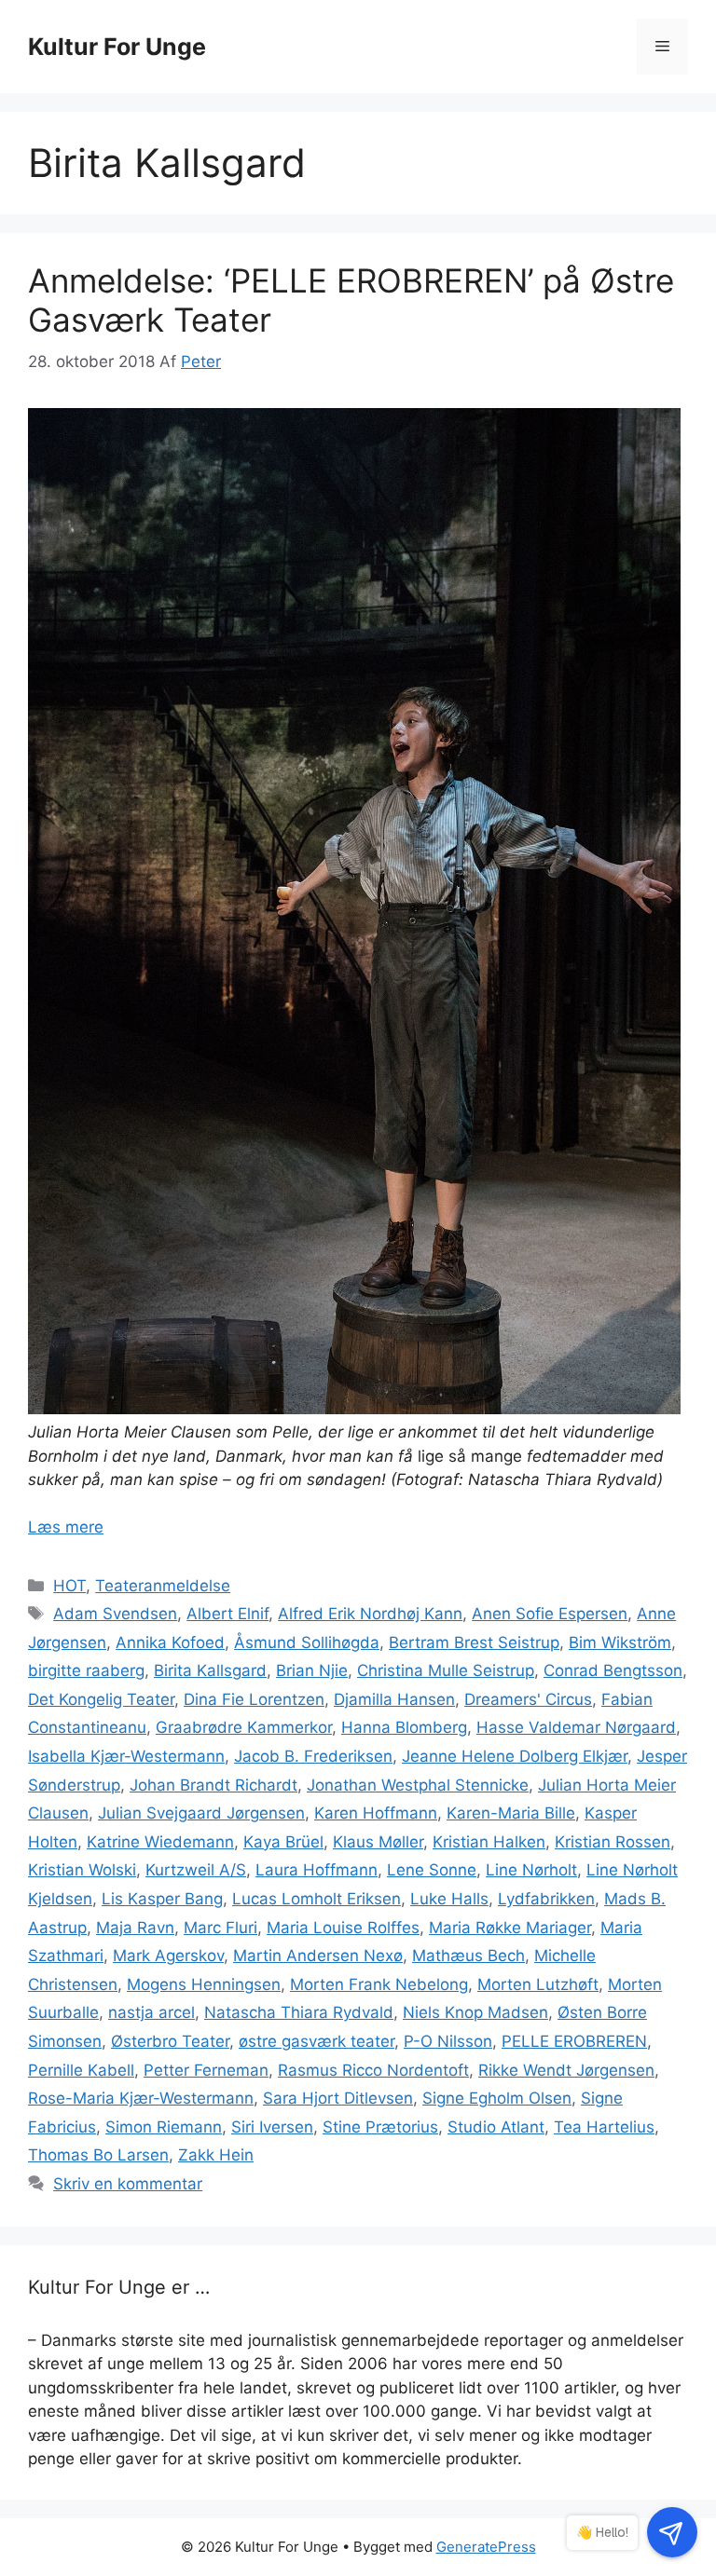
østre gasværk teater (317, 2041)
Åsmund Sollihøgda (307, 1642)
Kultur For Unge (117, 47)
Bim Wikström (620, 1642)
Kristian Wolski (82, 1870)
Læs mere (66, 1527)
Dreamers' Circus (528, 1699)
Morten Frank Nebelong (379, 1984)
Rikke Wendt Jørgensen (566, 2070)
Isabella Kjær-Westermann (126, 1756)
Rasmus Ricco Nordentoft (373, 2070)
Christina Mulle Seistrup (446, 1670)
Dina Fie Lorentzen (254, 1699)
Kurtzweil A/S (196, 1870)
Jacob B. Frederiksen (313, 1756)
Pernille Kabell (81, 2070)
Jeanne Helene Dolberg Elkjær (515, 1756)
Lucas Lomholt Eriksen (317, 1899)
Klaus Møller (378, 1842)
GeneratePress (486, 2547)
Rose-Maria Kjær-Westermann (141, 2098)
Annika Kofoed (170, 1642)
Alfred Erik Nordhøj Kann (370, 1614)
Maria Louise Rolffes (343, 1928)
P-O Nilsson (448, 2041)
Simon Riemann (164, 2127)
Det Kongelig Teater (101, 1699)
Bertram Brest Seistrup (474, 1642)
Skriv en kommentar (128, 2184)
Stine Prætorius (380, 2127)
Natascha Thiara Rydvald (299, 2012)
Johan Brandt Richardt (213, 1785)
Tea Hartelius (604, 2127)
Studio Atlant (496, 2127)
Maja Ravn (135, 1928)
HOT (69, 1586)
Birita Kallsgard (210, 1670)
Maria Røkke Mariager (510, 1928)
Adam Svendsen (115, 1614)
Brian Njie (312, 1670)
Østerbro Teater (170, 2041)
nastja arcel (151, 2012)
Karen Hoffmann (376, 1813)
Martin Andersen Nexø (318, 1956)
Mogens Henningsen (204, 1984)
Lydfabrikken (546, 1899)
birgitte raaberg (86, 1670)
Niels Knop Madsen (475, 2012)
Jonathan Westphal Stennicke (418, 1785)
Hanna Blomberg (404, 1727)
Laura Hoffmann (317, 1870)
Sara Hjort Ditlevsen (338, 2098)
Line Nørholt (531, 1870)
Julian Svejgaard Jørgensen (201, 1813)
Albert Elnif (227, 1614)
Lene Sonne (432, 1870)
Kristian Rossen (613, 1842)
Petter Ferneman (206, 2070)
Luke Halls (449, 1899)
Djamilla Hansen (394, 1699)
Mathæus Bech (468, 1956)
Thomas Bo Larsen (98, 2155)
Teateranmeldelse (163, 1586)
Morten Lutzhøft (538, 1984)
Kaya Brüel (283, 1842)
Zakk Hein (216, 2155)
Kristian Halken (489, 1842)
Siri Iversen (272, 2127)
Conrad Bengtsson (613, 1670)
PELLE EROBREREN (574, 2041)
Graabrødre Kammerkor (244, 1727)
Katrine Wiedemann (160, 1842)
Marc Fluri (220, 1928)
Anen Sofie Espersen (550, 1614)
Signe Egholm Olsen (497, 2098)
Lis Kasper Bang (162, 1899)
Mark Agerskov (168, 1956)
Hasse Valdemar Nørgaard (576, 1727)
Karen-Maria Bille (511, 1813)
